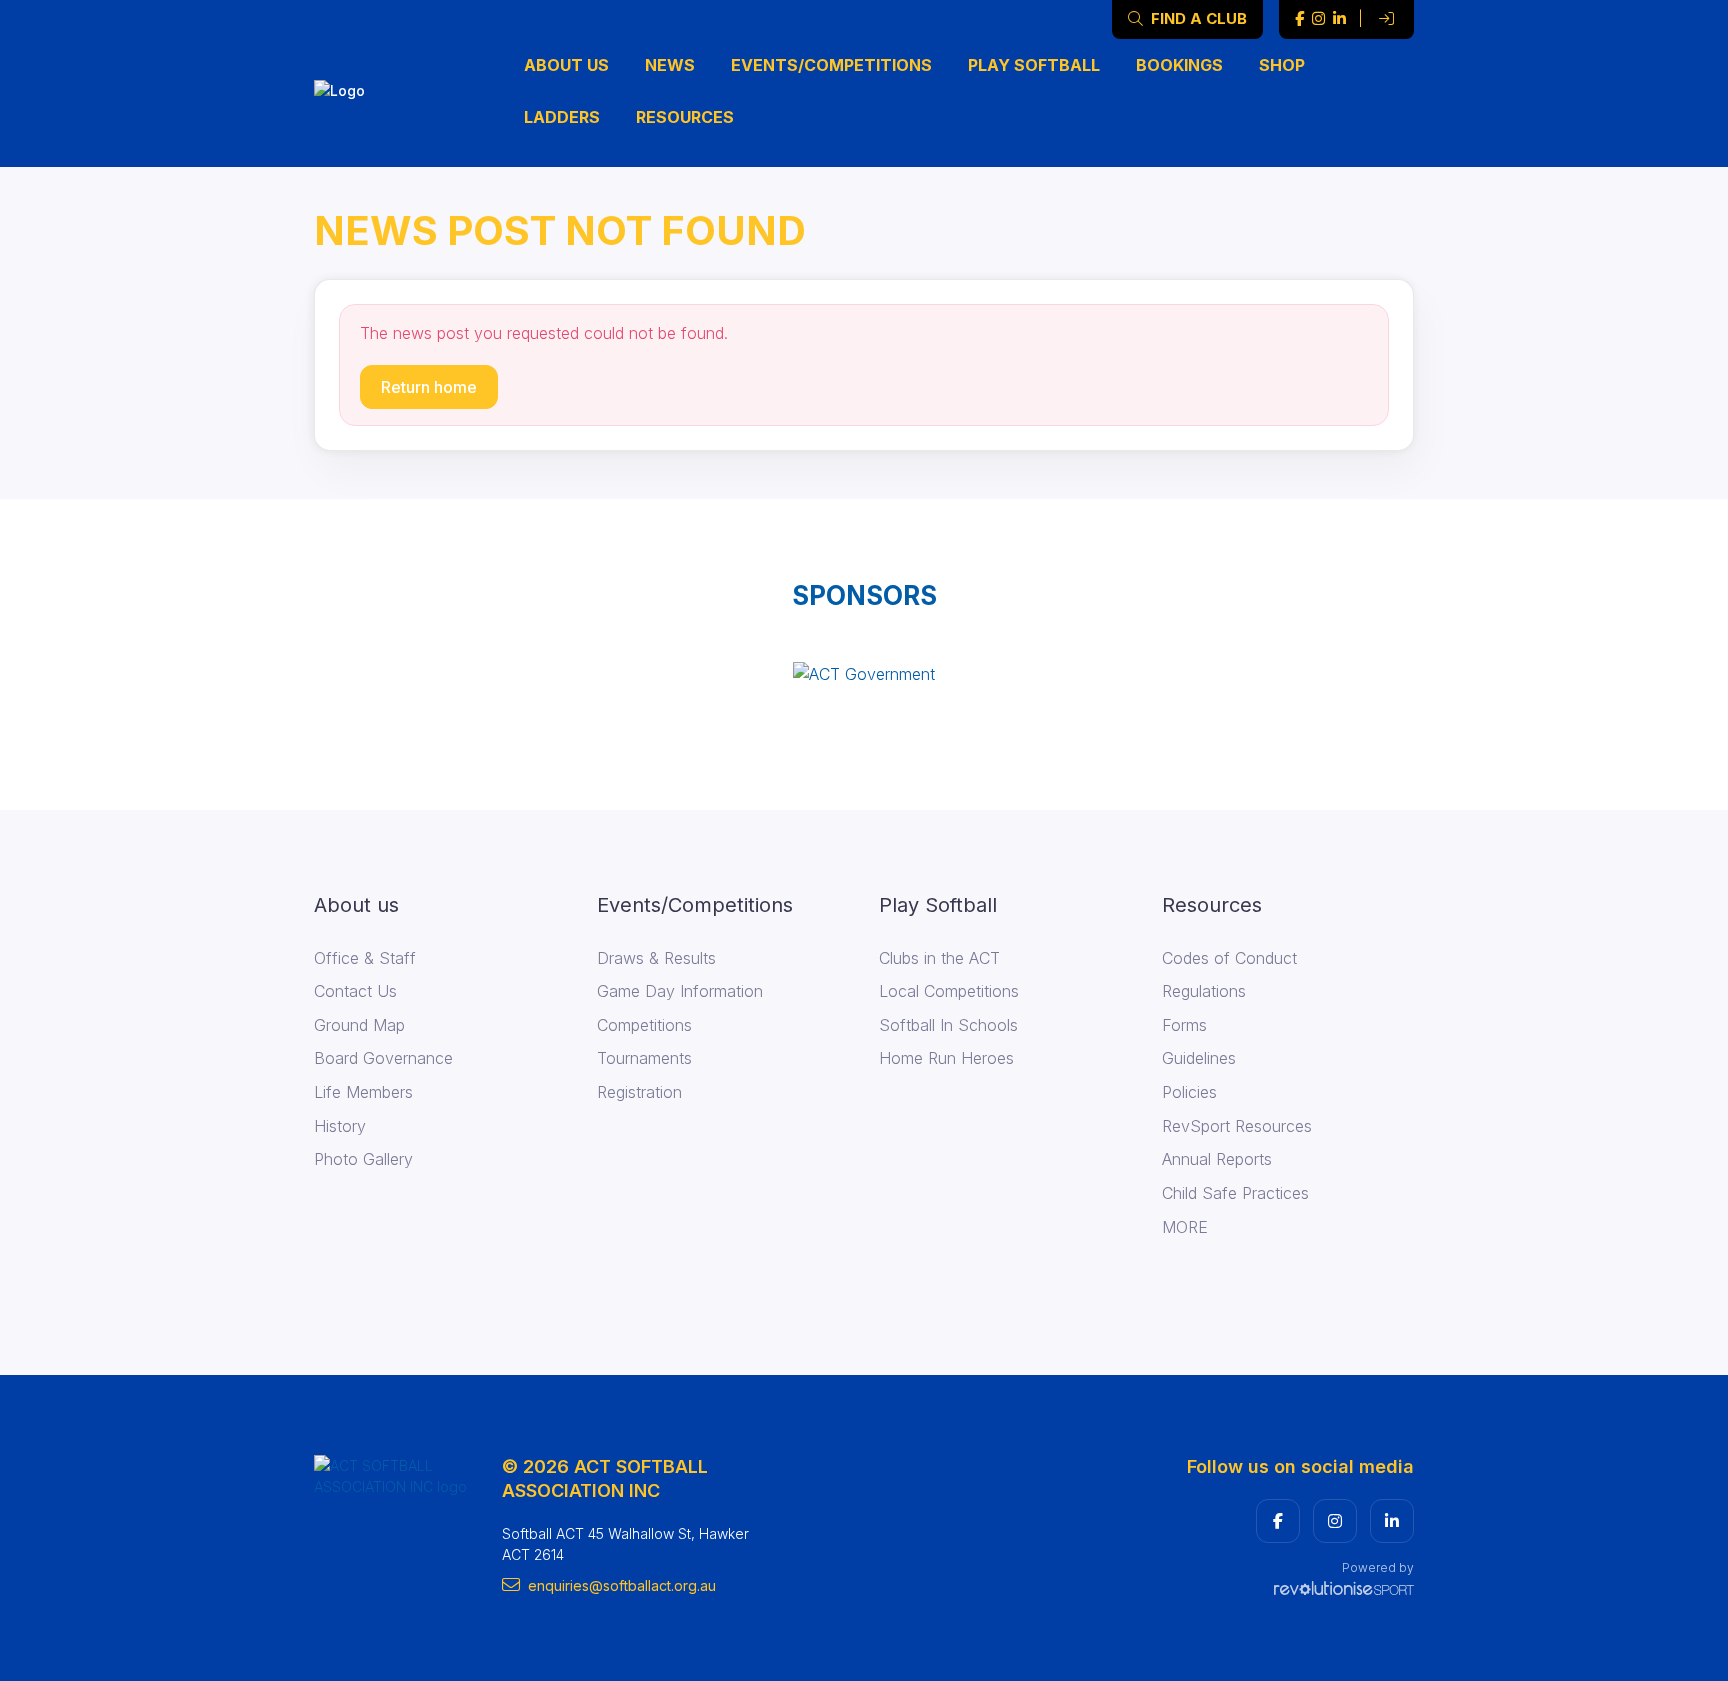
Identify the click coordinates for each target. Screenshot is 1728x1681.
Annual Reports (1217, 1159)
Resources (685, 117)
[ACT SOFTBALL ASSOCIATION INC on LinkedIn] (1339, 19)
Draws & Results (656, 958)
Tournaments (644, 1058)
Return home (429, 387)
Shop (1282, 65)
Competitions (644, 1025)
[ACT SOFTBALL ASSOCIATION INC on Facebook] (1299, 19)
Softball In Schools (948, 1025)
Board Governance (383, 1058)
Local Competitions (949, 991)
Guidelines (1199, 1058)
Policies (1189, 1092)
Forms (1184, 1025)
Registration (639, 1092)
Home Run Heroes (946, 1058)
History (340, 1126)
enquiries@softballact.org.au (622, 1585)
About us (566, 65)
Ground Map (359, 1025)
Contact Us (355, 991)
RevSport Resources (1237, 1126)
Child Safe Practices (1235, 1193)
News (670, 65)
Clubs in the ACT (939, 958)
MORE (1185, 1227)
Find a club (1197, 18)
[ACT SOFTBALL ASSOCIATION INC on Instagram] (1318, 19)
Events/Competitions (831, 65)
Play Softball (1034, 65)
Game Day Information (680, 991)
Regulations (1204, 991)
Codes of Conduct (1229, 958)
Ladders (562, 117)
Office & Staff (365, 958)
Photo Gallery (363, 1159)
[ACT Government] (864, 673)
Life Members (363, 1092)
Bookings (1179, 65)
